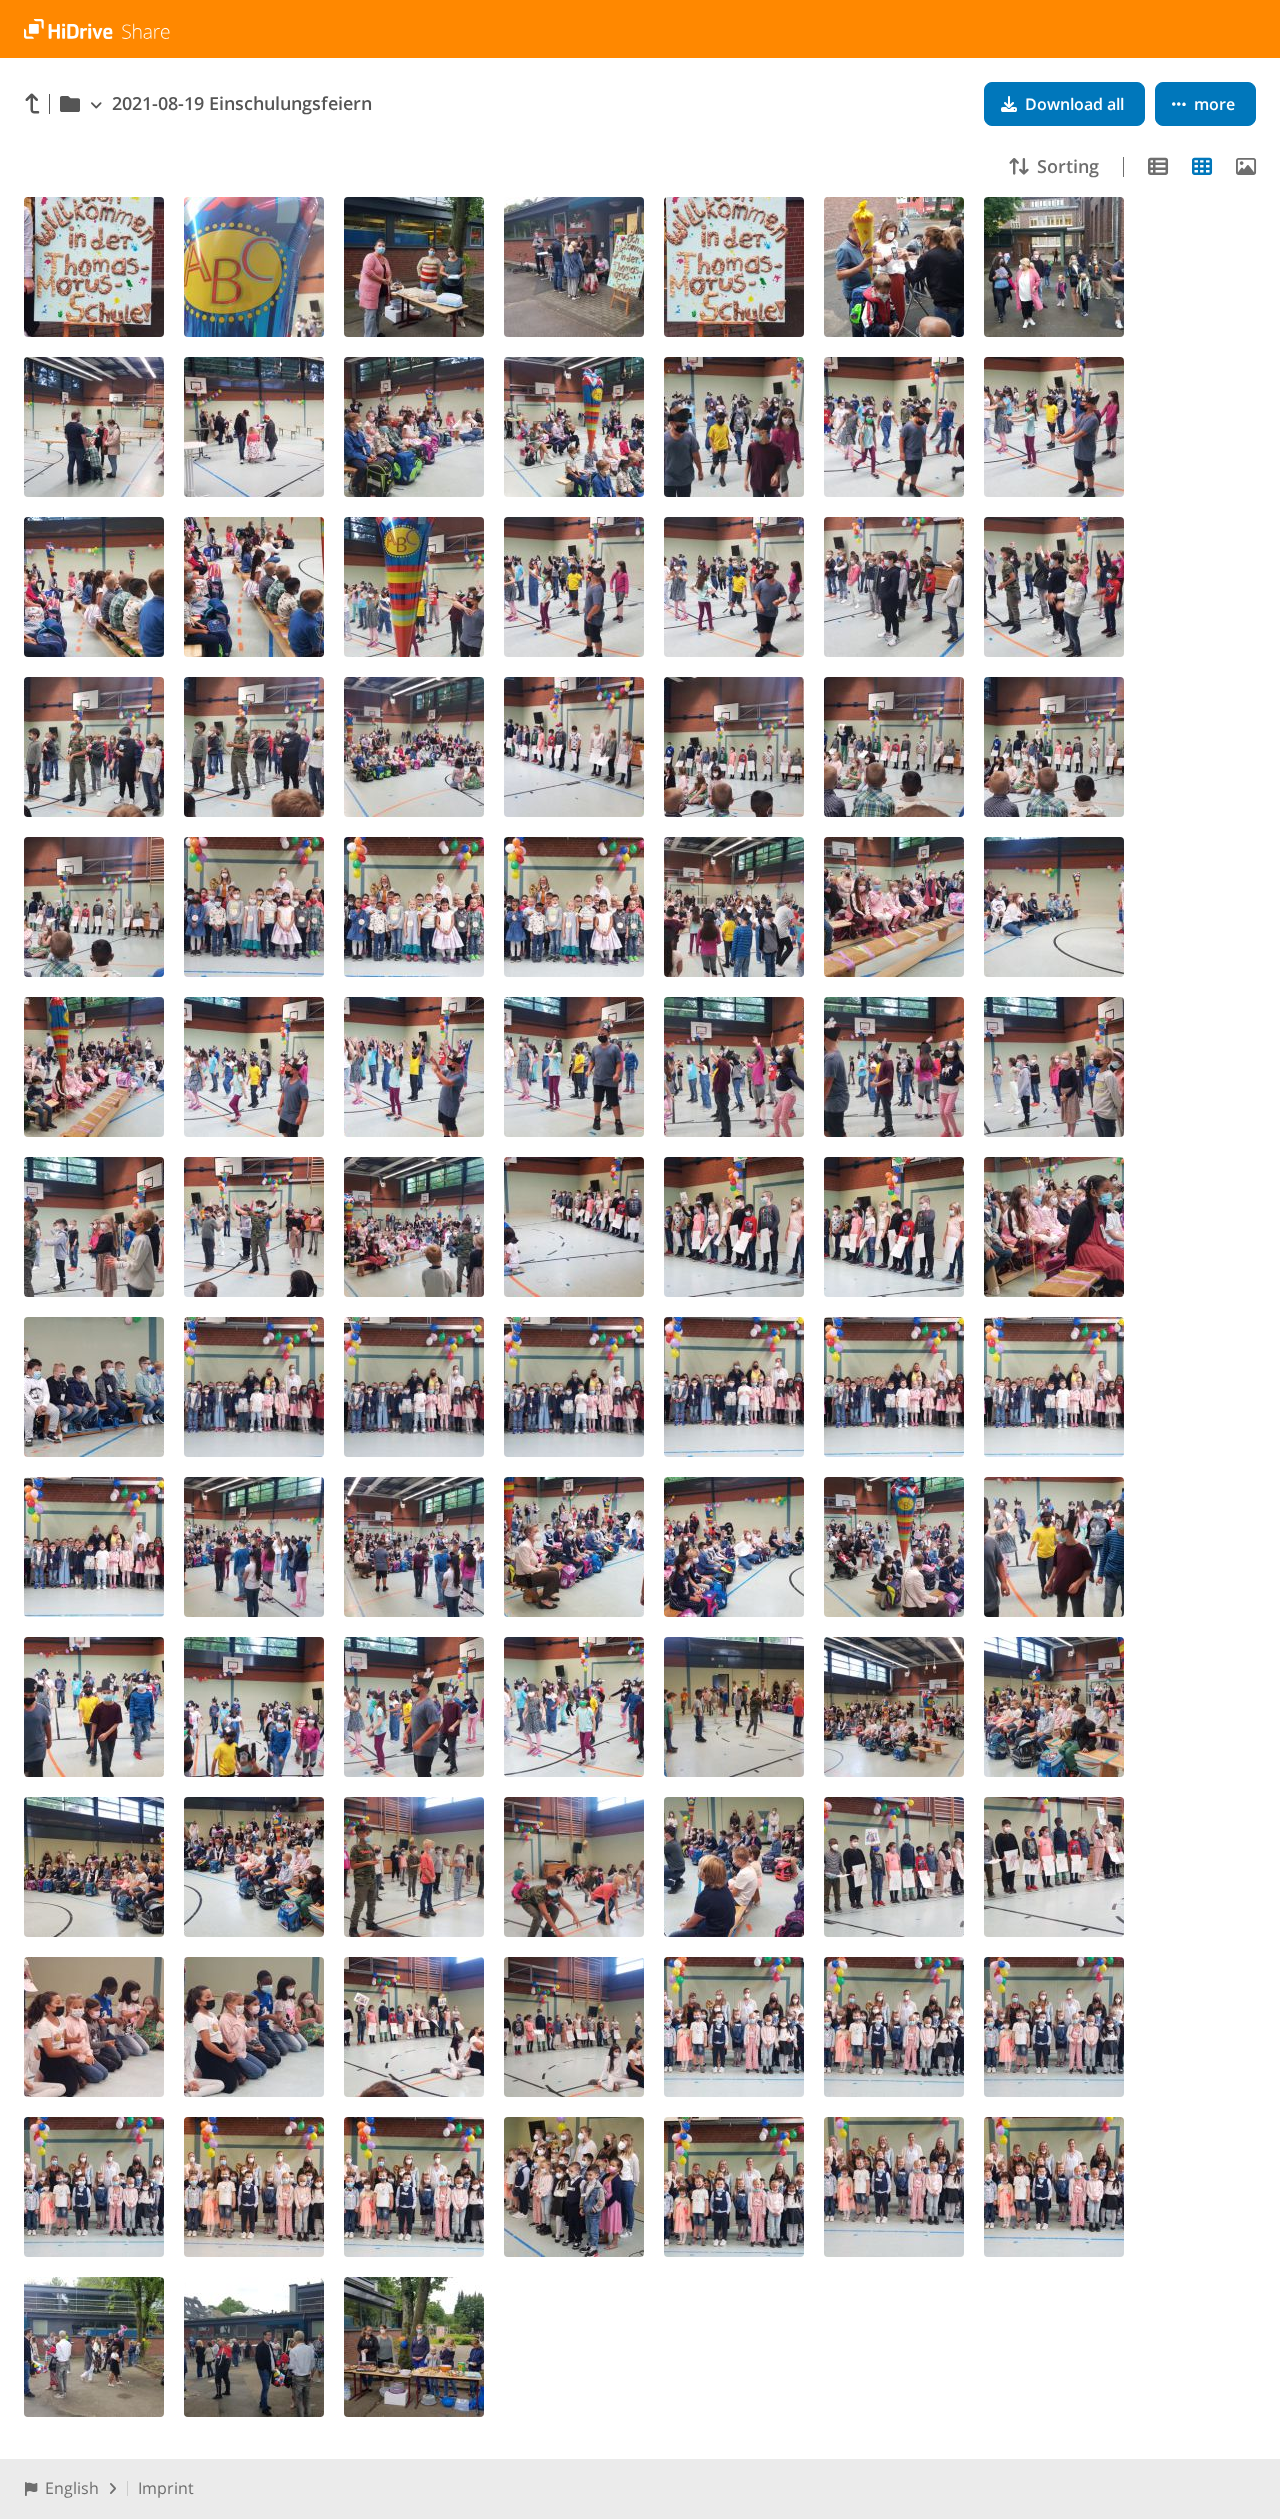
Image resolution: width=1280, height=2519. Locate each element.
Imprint (166, 2488)
